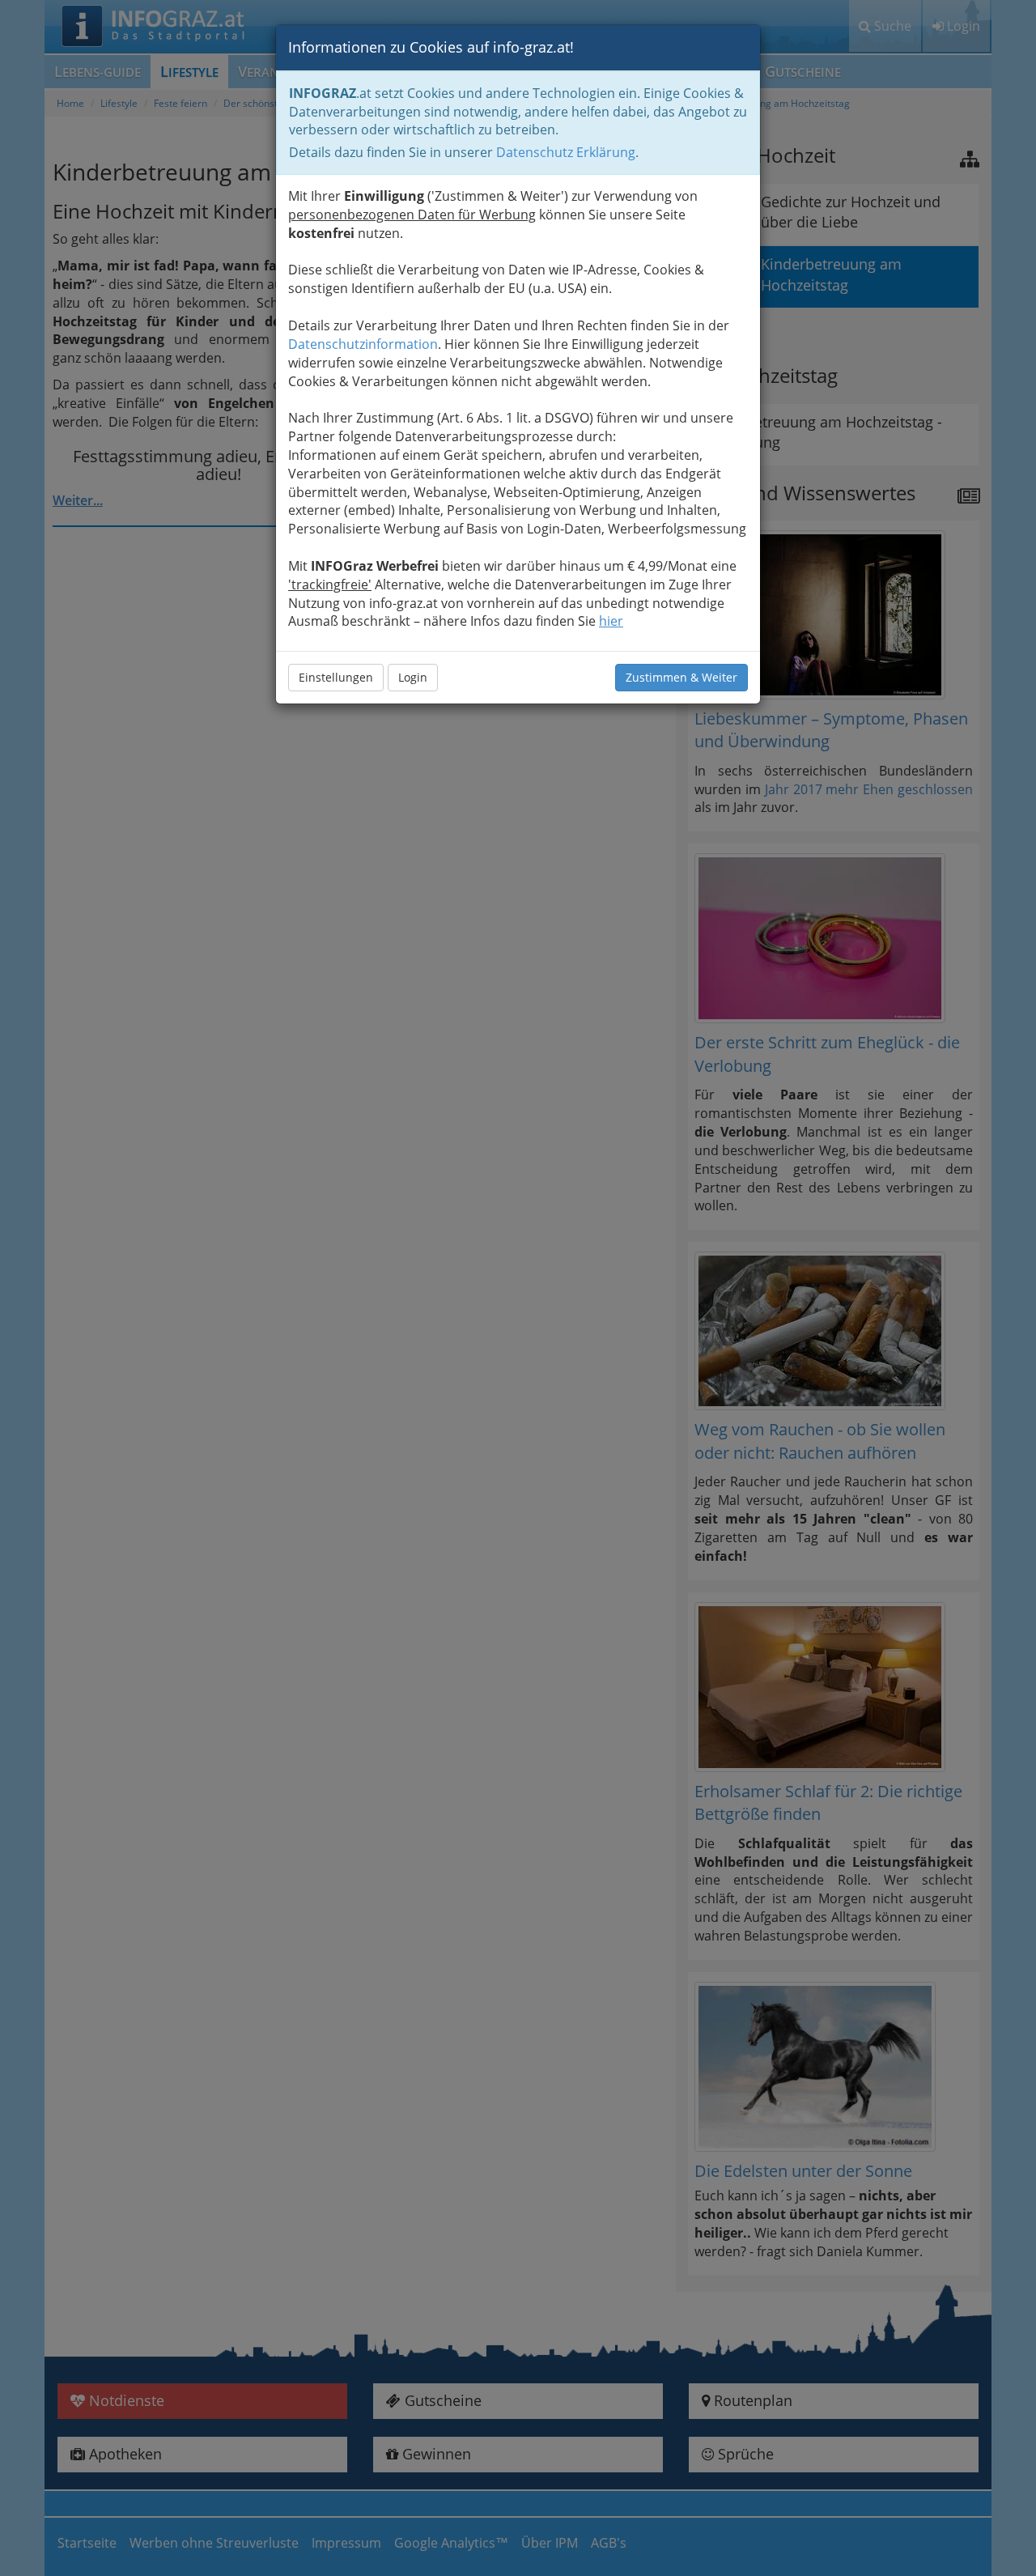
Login (413, 677)
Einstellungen (336, 677)
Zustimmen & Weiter (681, 677)
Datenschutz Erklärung (566, 152)
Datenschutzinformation (363, 344)
